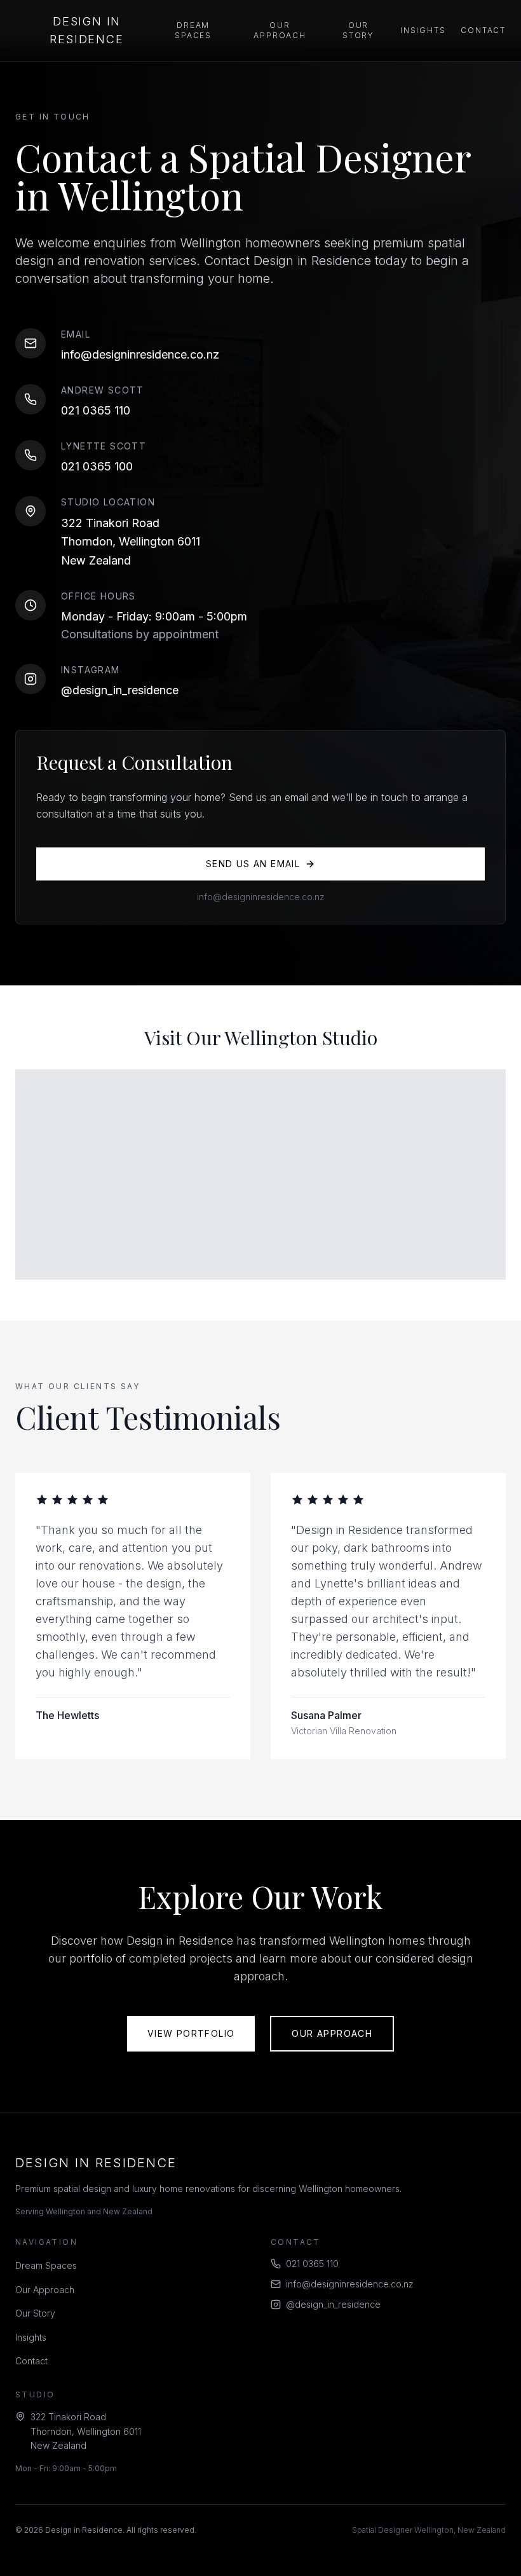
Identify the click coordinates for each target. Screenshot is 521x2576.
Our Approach (45, 2290)
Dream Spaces (46, 2265)
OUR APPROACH (280, 30)
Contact (31, 2361)
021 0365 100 (97, 466)
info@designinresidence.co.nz (140, 354)
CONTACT (483, 30)
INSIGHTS (423, 30)
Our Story (35, 2313)
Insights (31, 2337)
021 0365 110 (96, 410)
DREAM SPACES (193, 30)
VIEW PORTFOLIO (191, 2033)
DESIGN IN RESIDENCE (86, 30)
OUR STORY (358, 30)
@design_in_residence (120, 690)
